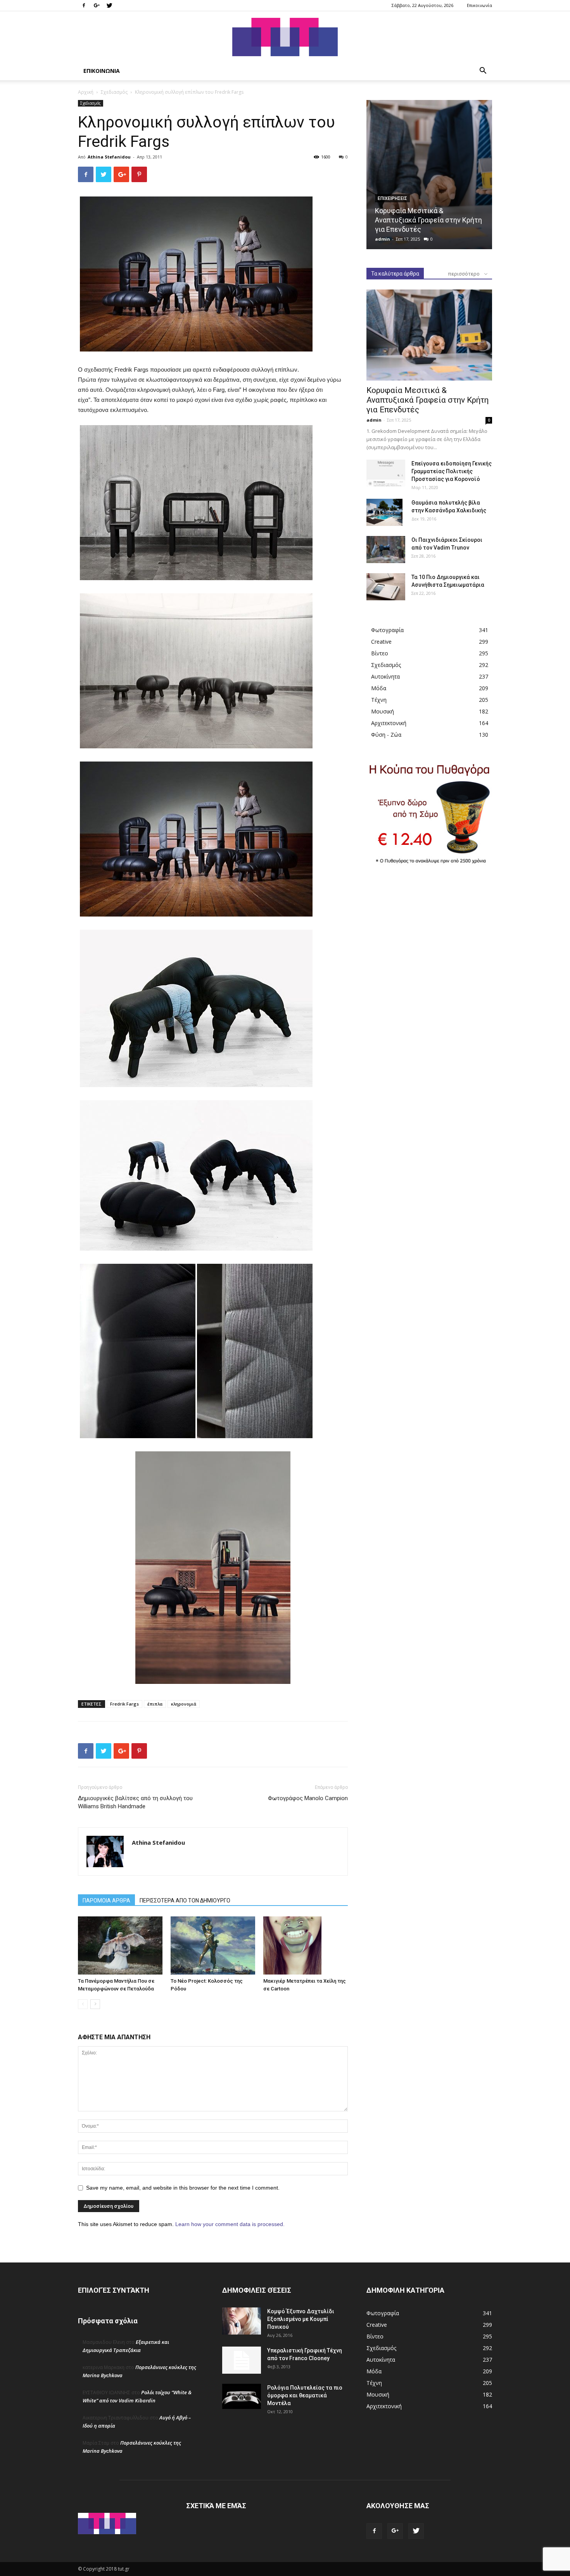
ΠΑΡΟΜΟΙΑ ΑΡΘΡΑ (106, 1901)
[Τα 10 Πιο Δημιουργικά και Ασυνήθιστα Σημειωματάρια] (386, 587)
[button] (483, 72)
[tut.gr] (285, 37)
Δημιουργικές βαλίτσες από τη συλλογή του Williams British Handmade (135, 1802)
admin (383, 239)
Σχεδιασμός (114, 92)
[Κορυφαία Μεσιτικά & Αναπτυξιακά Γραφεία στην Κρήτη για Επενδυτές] (429, 175)
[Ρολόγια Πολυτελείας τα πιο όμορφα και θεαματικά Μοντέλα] (242, 2397)
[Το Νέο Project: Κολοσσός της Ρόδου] (213, 1945)
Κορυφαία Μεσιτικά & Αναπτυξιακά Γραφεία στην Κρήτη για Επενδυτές (428, 220)
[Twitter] (109, 5)
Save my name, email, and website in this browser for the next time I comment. (183, 2188)
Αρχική (86, 92)
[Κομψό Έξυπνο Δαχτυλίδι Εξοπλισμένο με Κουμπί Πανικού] (242, 2321)
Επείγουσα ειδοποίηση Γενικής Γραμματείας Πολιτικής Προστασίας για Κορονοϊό (452, 471)
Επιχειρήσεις (392, 198)
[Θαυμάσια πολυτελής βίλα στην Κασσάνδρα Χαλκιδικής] (384, 512)
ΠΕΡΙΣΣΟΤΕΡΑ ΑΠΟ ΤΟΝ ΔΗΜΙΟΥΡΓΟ (185, 1901)
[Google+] (97, 5)
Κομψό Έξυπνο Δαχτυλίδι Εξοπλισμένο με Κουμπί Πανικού (301, 2319)
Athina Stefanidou (109, 157)
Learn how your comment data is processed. (230, 2224)
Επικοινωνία (479, 5)
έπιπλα (155, 1704)
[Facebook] (84, 5)
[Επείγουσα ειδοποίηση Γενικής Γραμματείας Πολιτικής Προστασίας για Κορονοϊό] (386, 473)
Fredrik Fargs (124, 1704)
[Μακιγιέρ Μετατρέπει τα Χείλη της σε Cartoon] (306, 1945)
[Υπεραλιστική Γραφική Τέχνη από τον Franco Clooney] (242, 2360)
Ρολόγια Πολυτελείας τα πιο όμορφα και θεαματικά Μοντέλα (305, 2395)
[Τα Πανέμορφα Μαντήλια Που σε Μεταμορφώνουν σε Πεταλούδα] (120, 1945)
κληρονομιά (184, 1704)
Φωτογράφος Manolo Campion (308, 1798)
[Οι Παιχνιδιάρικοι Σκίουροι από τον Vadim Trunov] (386, 550)
